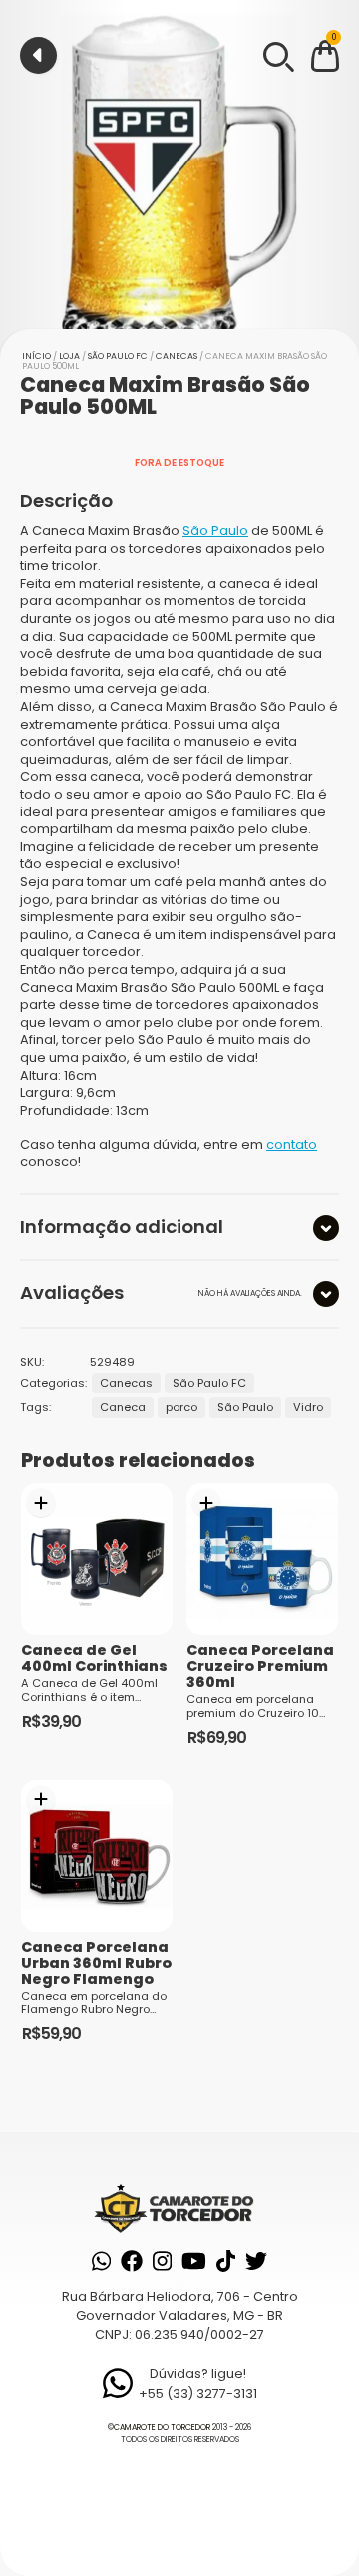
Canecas (177, 356)
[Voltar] (38, 55)
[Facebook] (132, 2261)
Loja (69, 356)
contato (292, 1145)
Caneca (123, 1407)
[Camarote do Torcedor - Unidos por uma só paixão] (179, 2208)
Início (36, 356)
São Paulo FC (118, 356)
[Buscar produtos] (277, 55)
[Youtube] (194, 2261)
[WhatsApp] (101, 2261)
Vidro (308, 1407)
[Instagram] (162, 2261)
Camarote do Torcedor (162, 2428)
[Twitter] (256, 2261)
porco (181, 1407)
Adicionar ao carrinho (41, 1503)
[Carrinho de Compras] (325, 59)
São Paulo (215, 531)
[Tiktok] (226, 2261)
